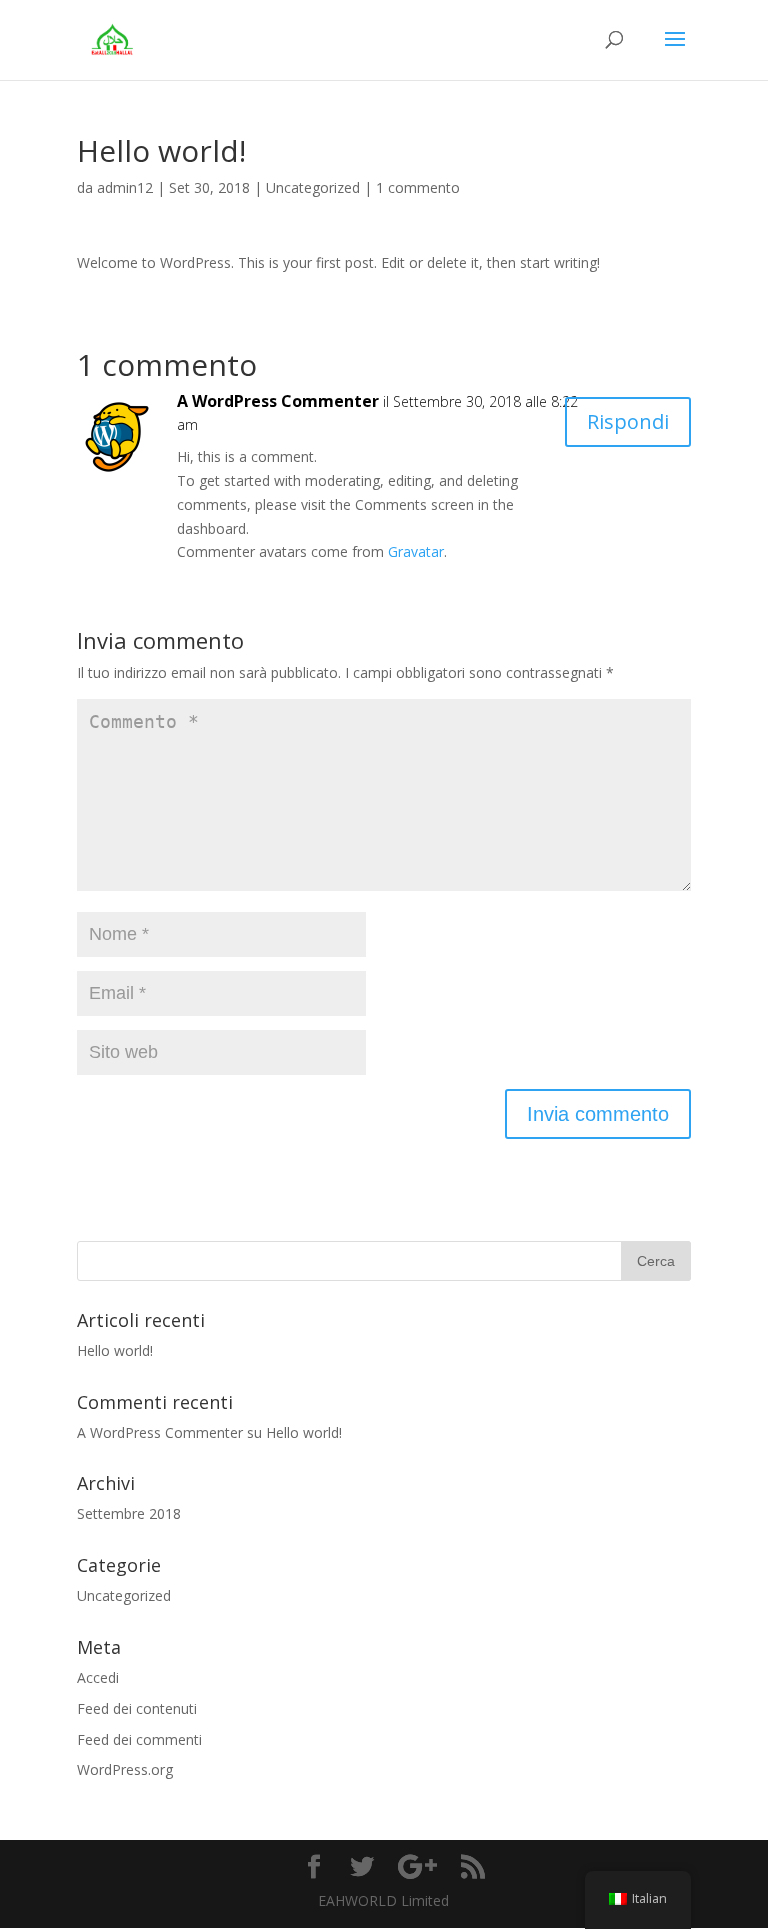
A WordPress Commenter (278, 401)
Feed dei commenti (139, 1739)
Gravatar (416, 551)
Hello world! (115, 1350)
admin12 (125, 187)
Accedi (98, 1677)
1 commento (418, 187)
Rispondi (628, 421)
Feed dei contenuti (137, 1708)
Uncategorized (313, 187)
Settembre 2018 (129, 1513)
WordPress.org (125, 1769)
